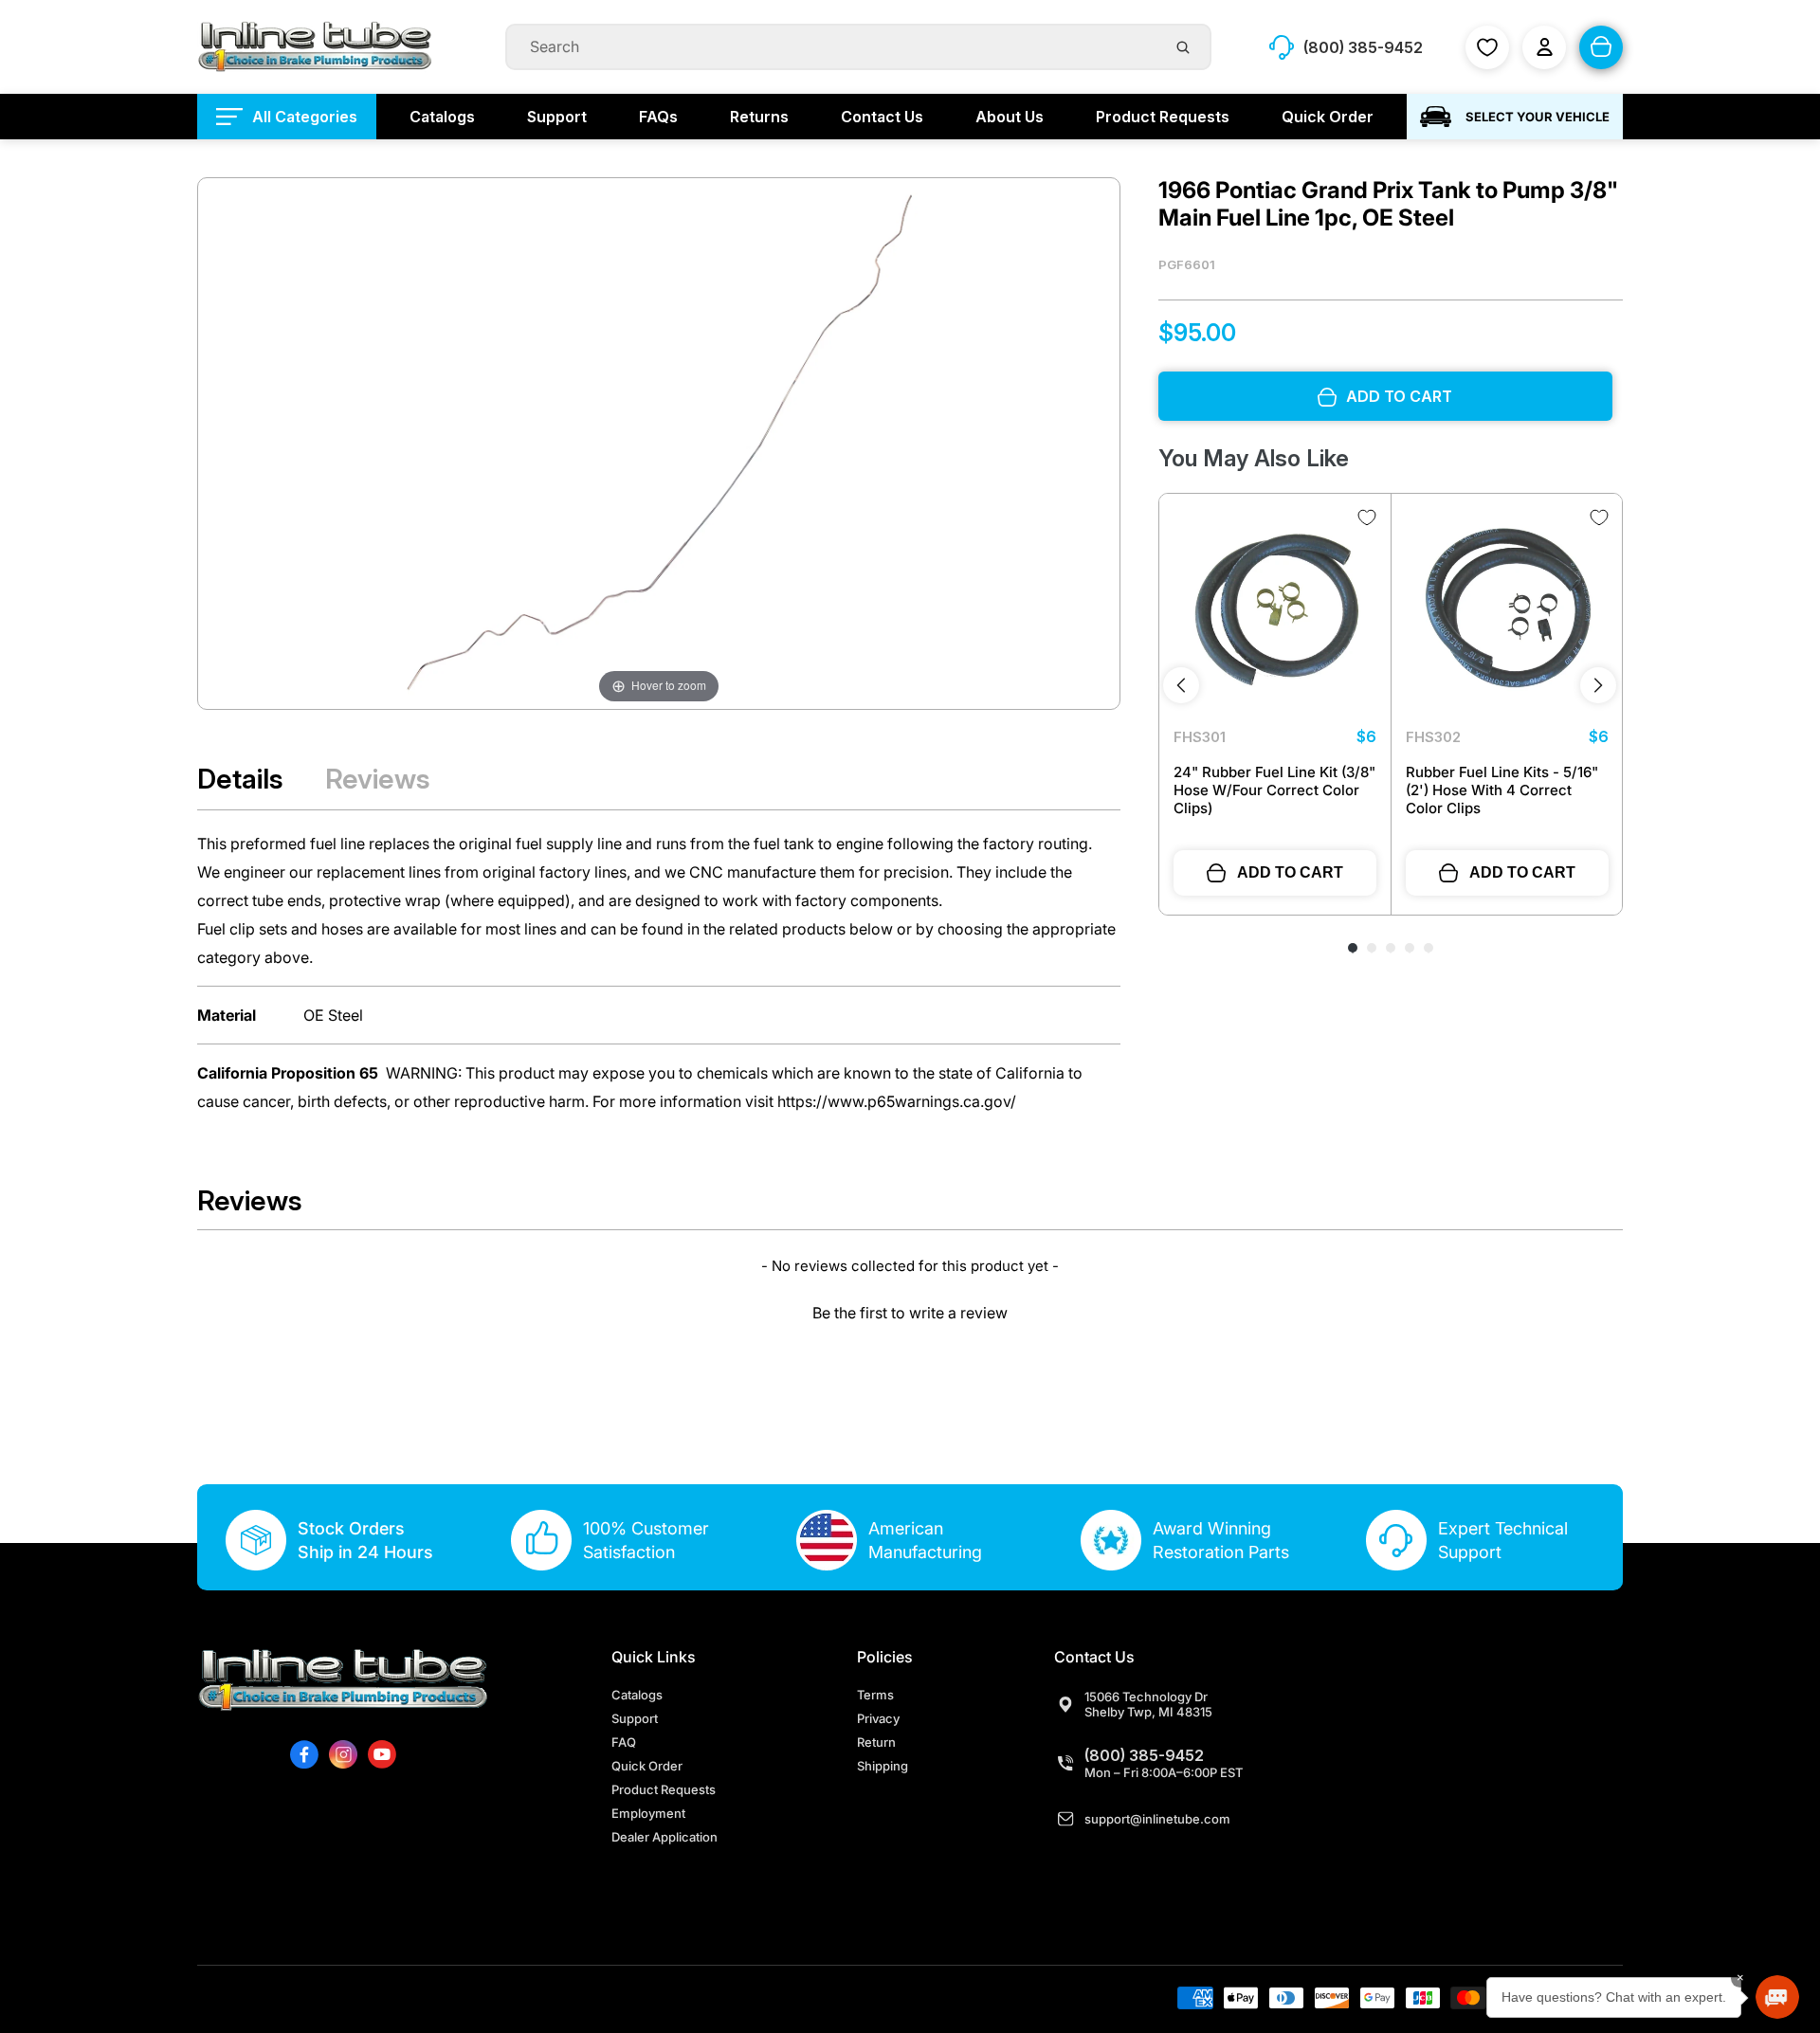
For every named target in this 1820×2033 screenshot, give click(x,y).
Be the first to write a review (910, 1313)
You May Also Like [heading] (1254, 459)
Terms (875, 1695)
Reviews (378, 779)
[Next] (1598, 685)
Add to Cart (1290, 872)
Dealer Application (664, 1837)
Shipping (883, 1766)
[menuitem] (287, 117)
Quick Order (647, 1766)
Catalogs (637, 1695)
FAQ (624, 1742)
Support (635, 1718)
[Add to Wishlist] (1367, 517)
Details (240, 779)
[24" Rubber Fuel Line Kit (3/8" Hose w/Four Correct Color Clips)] (1275, 609)
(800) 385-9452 (1144, 1755)
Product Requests (664, 1789)
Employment (648, 1813)
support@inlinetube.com (1157, 1819)
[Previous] (1181, 685)
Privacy (878, 1718)
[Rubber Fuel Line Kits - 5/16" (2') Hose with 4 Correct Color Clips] (1507, 609)
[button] (910, 1310)
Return (876, 1742)
